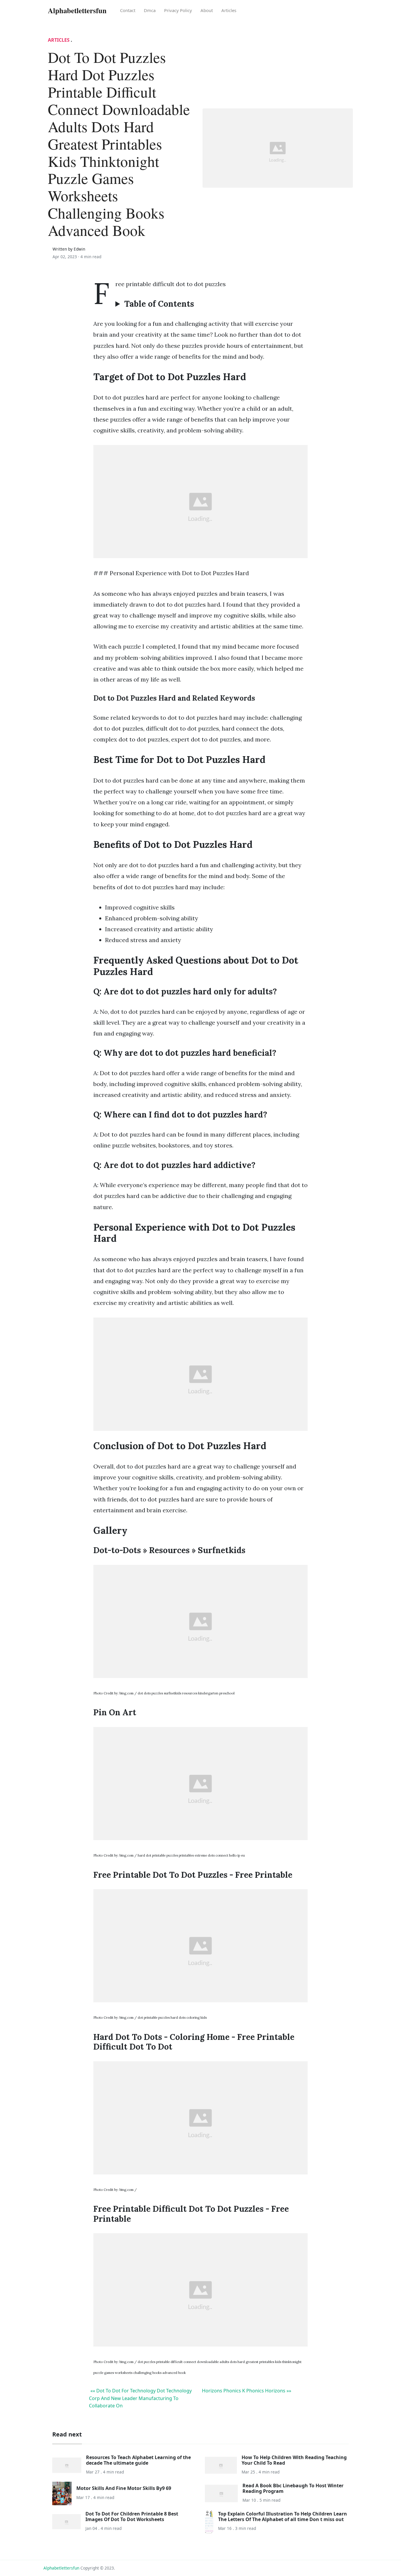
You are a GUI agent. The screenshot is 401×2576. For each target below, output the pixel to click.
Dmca (150, 10)
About (207, 10)
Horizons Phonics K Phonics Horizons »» (247, 2391)
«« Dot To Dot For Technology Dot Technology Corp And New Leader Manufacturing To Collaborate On (140, 2398)
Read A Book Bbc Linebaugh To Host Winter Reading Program (293, 2488)
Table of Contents (159, 304)
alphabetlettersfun (61, 2568)
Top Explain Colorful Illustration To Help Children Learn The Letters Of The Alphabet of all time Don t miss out (283, 2517)
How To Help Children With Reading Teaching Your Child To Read (294, 2460)
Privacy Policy (178, 10)
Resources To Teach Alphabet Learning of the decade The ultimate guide (138, 2460)
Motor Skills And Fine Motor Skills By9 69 (124, 2488)
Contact (128, 10)
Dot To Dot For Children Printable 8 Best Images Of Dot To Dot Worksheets (132, 2517)
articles (229, 10)
